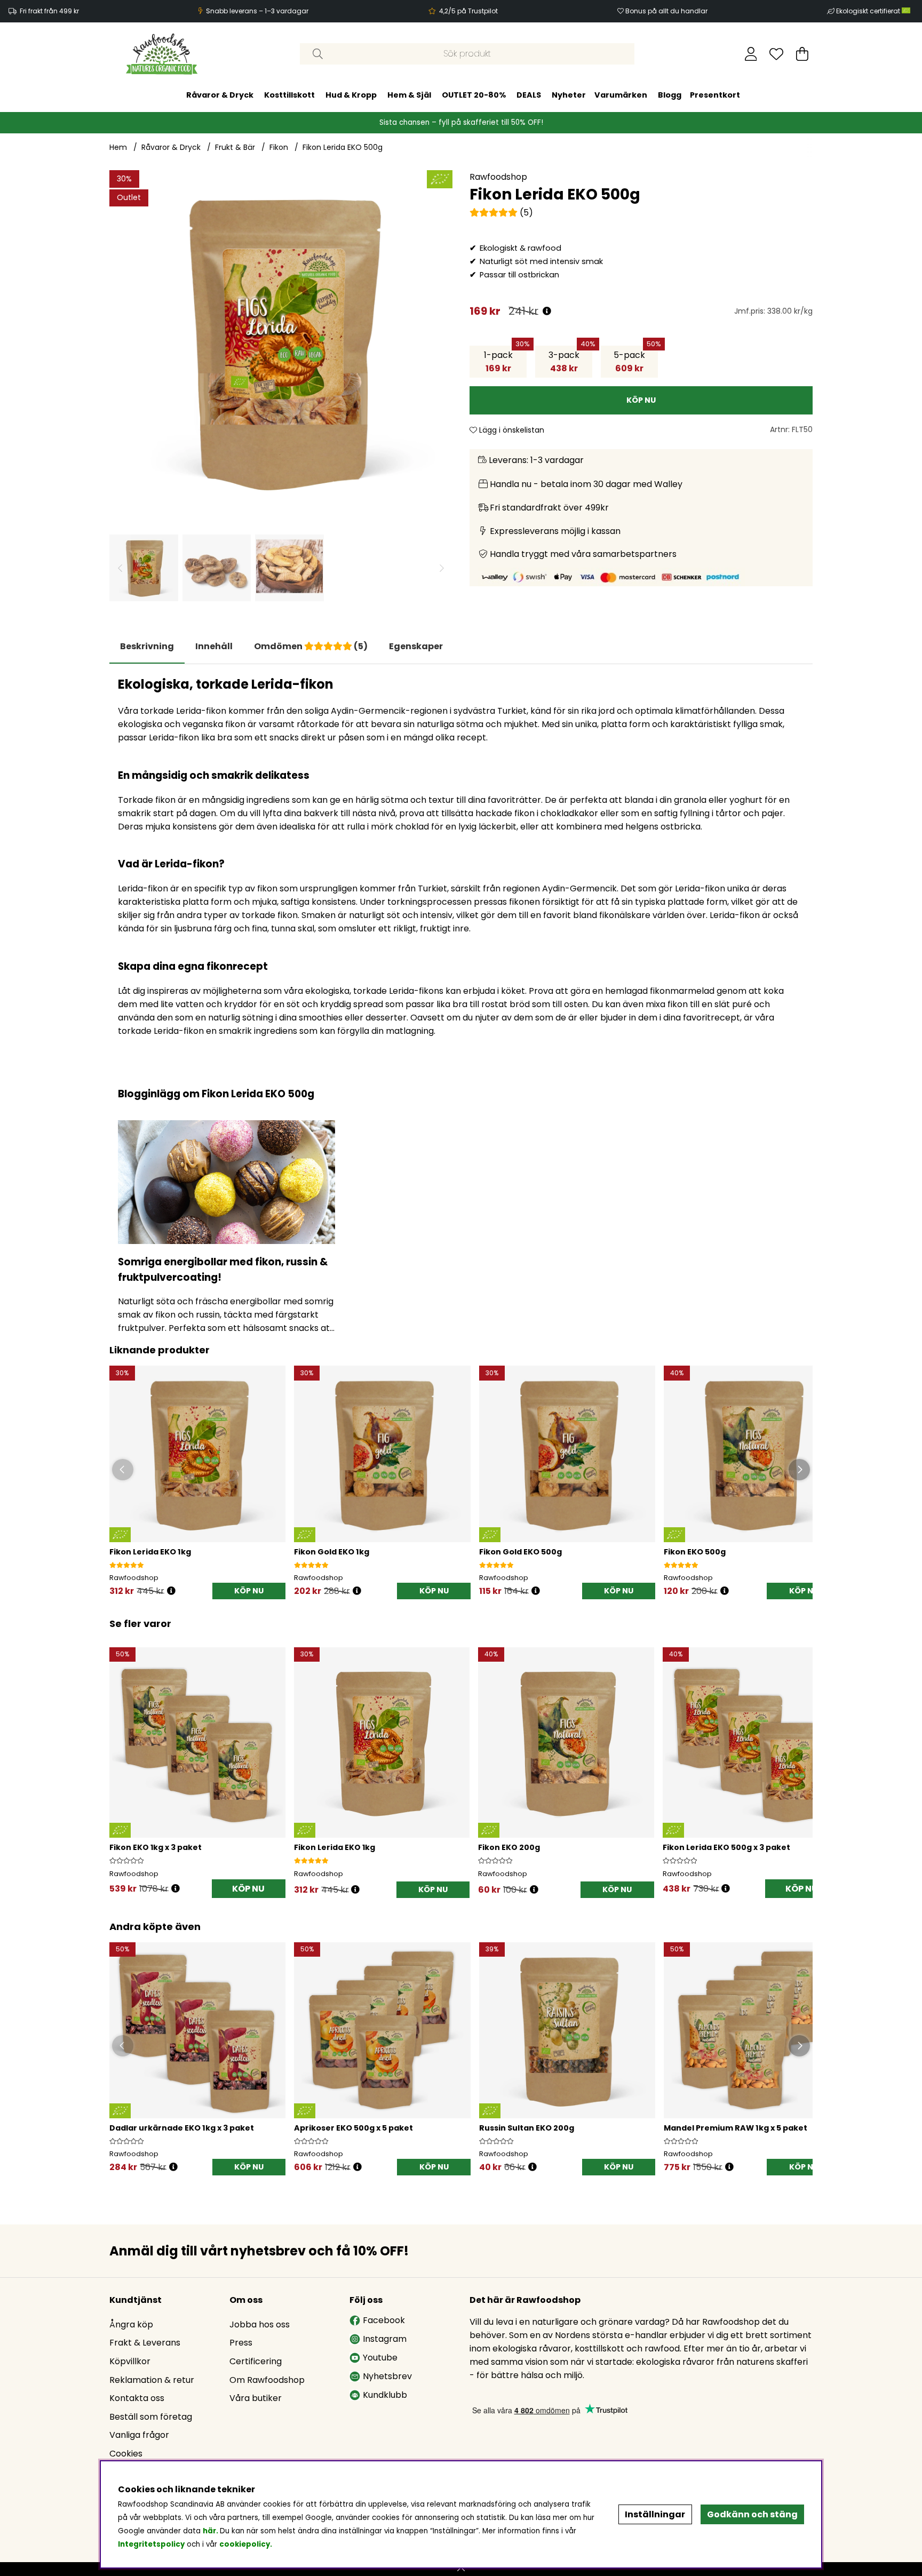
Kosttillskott (289, 95)
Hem (118, 147)
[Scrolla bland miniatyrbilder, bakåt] (120, 568)
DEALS (529, 95)
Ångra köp (131, 2324)
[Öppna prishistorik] (547, 311)
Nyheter (569, 95)
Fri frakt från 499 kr (49, 11)
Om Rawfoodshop (267, 2380)
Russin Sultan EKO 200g (527, 2128)
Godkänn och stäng (752, 2514)
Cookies (126, 2454)
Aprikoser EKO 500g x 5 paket (353, 2128)
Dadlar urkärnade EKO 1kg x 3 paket (182, 2128)
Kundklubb (385, 2395)
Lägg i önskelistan (511, 430)
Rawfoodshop (498, 177)
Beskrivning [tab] (147, 646)
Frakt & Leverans (145, 2343)
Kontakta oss (137, 2398)
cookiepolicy (245, 2544)
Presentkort (715, 95)
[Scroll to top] (461, 2569)
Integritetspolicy (151, 2544)
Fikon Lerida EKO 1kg (150, 1552)
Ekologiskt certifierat (869, 11)
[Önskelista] (776, 54)
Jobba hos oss (260, 2324)
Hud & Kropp (351, 95)
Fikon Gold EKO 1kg (332, 1552)
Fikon (279, 147)
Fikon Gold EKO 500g (520, 1552)
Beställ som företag (151, 2417)
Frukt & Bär (235, 147)
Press (241, 2343)
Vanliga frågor (139, 2435)
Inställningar (655, 2514)
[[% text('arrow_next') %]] (803, 1759)
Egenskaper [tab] (416, 646)
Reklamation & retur (152, 2380)
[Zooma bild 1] (281, 342)
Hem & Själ (409, 95)
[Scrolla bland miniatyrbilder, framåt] (442, 568)
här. (211, 2531)
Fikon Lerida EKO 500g (343, 147)
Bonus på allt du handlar (666, 11)
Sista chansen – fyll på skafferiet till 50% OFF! (461, 122)
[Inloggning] (751, 54)
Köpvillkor (130, 2361)
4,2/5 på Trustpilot (468, 11)
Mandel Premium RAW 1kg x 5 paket (736, 2128)
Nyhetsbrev (387, 2376)
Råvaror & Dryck (220, 95)
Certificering (256, 2361)
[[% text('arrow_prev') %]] (119, 1759)
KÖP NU (248, 1889)
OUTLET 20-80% (474, 95)
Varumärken (621, 95)
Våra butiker (256, 2398)
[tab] (214, 647)
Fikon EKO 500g (695, 1552)
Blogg (670, 95)
